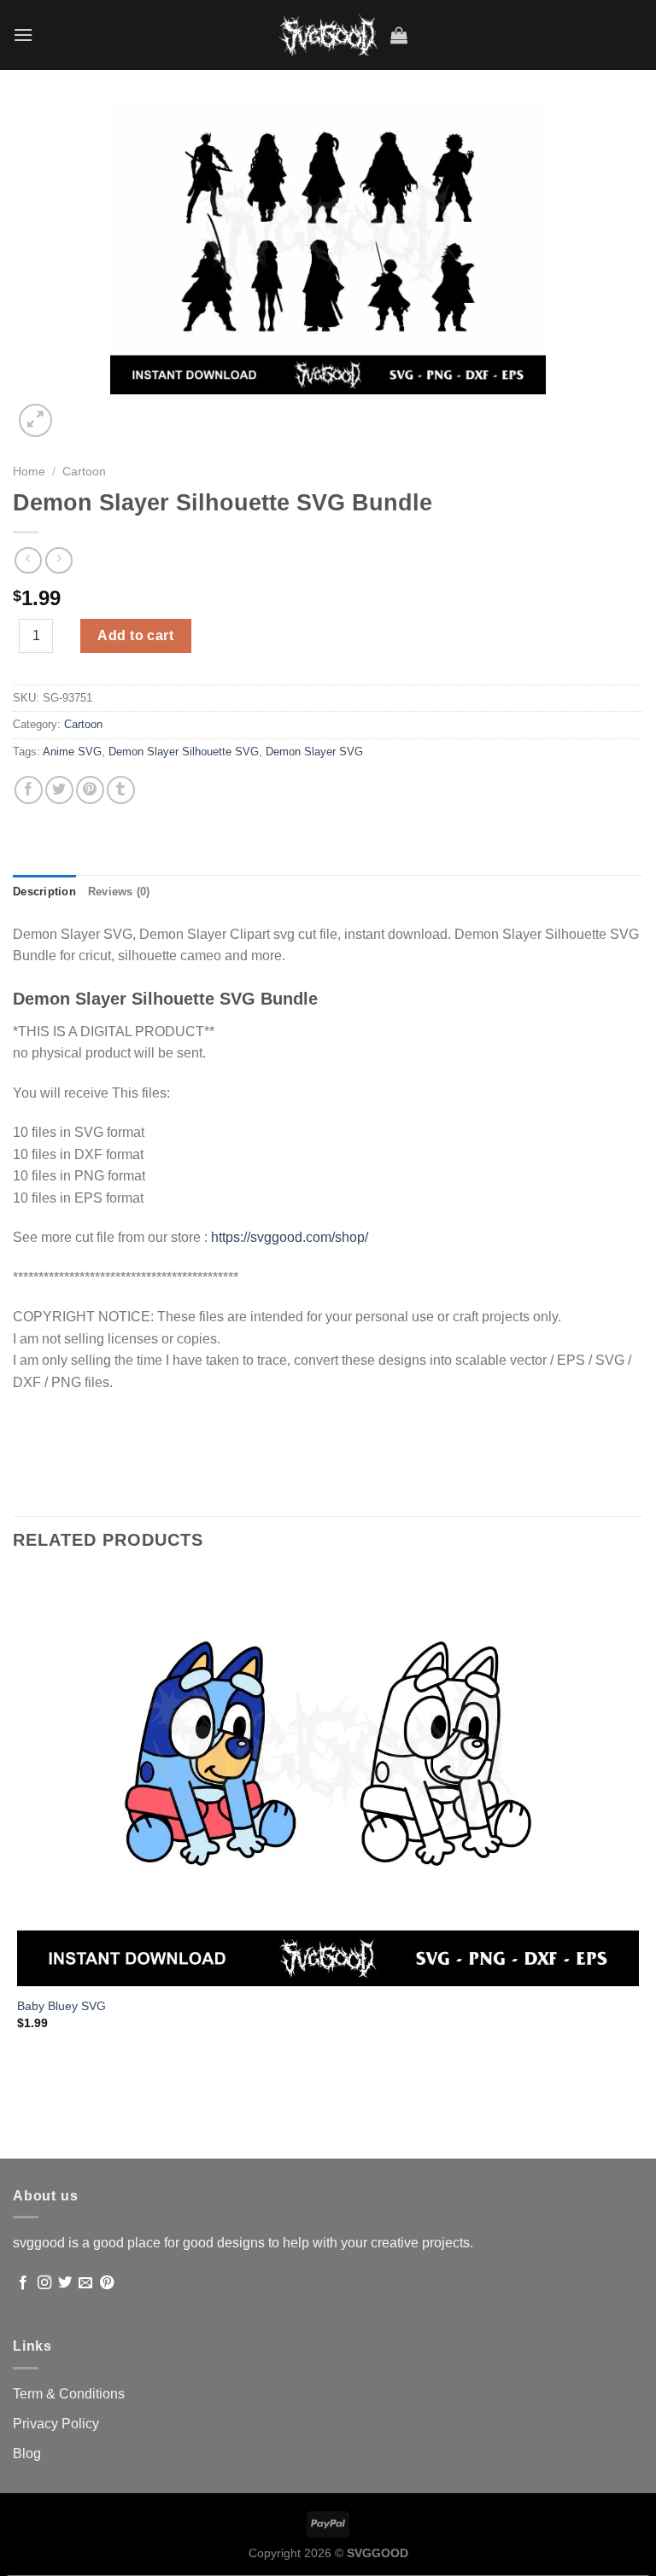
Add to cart (135, 635)
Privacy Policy (56, 2424)
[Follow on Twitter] (65, 2283)
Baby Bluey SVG (61, 2006)
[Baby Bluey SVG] (328, 1779)
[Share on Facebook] (29, 790)
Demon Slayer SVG (314, 752)
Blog (27, 2454)
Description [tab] (44, 892)
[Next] (76, 411)
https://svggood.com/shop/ (290, 1237)
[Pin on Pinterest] (90, 790)
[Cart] (399, 35)
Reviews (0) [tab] (119, 892)
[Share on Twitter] (59, 790)
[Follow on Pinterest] (107, 2283)
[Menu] (23, 35)
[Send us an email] (85, 2283)
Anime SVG (72, 752)
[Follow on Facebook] (23, 2283)
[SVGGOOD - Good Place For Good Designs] (328, 35)
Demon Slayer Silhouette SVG (184, 752)
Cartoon (84, 472)
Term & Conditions (69, 2394)
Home (29, 472)
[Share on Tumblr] (121, 790)
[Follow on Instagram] (44, 2283)
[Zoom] (35, 420)
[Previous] (21, 2128)
